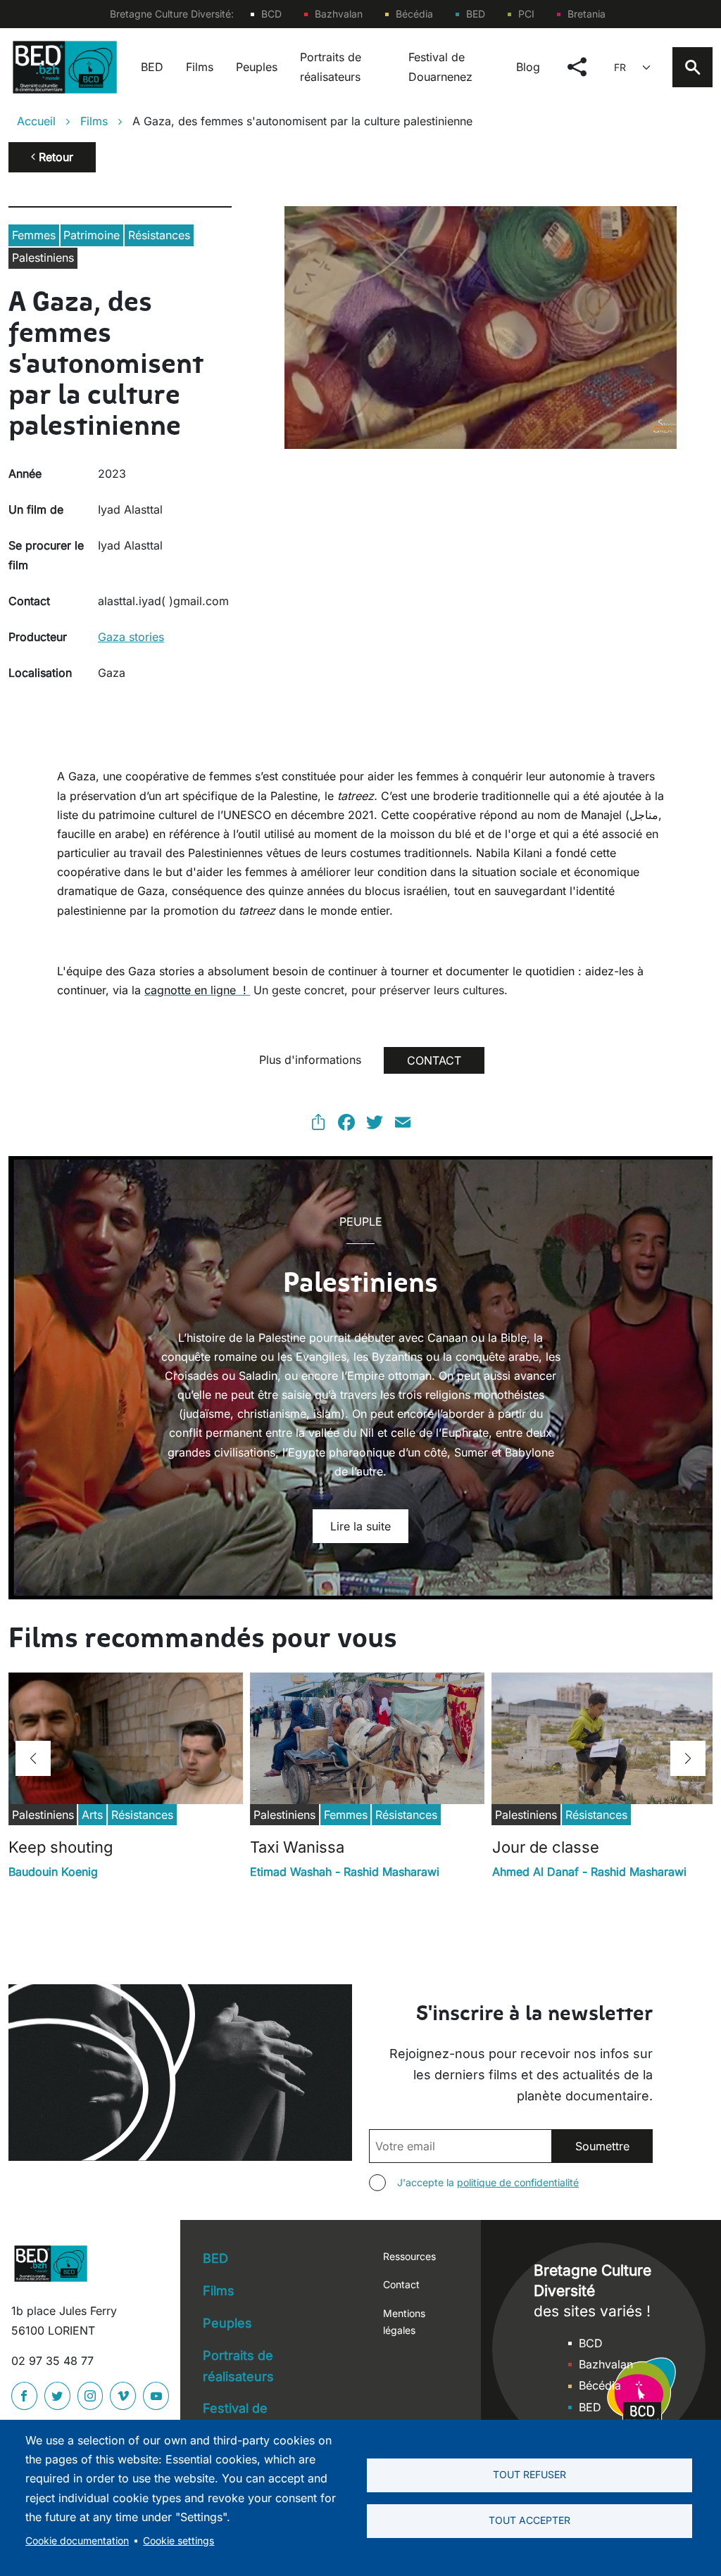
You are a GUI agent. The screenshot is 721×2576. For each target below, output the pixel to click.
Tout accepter (529, 2520)
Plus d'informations (310, 1060)
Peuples (257, 67)
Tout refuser (529, 2475)
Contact (401, 2284)
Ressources (409, 2256)
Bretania (587, 14)
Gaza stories (131, 637)
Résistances (159, 235)
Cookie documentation (77, 2541)
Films (200, 67)
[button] (33, 1758)
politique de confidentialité (518, 2182)
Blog (528, 67)
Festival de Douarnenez (440, 66)
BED (476, 14)
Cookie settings (178, 2541)
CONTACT (434, 1060)
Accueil (36, 121)
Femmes (34, 235)
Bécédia (414, 14)
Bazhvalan (339, 14)
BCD (271, 14)
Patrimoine (92, 235)
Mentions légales (404, 2322)
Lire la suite (360, 1526)
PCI (526, 14)
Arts (92, 1815)
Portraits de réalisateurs (331, 66)
